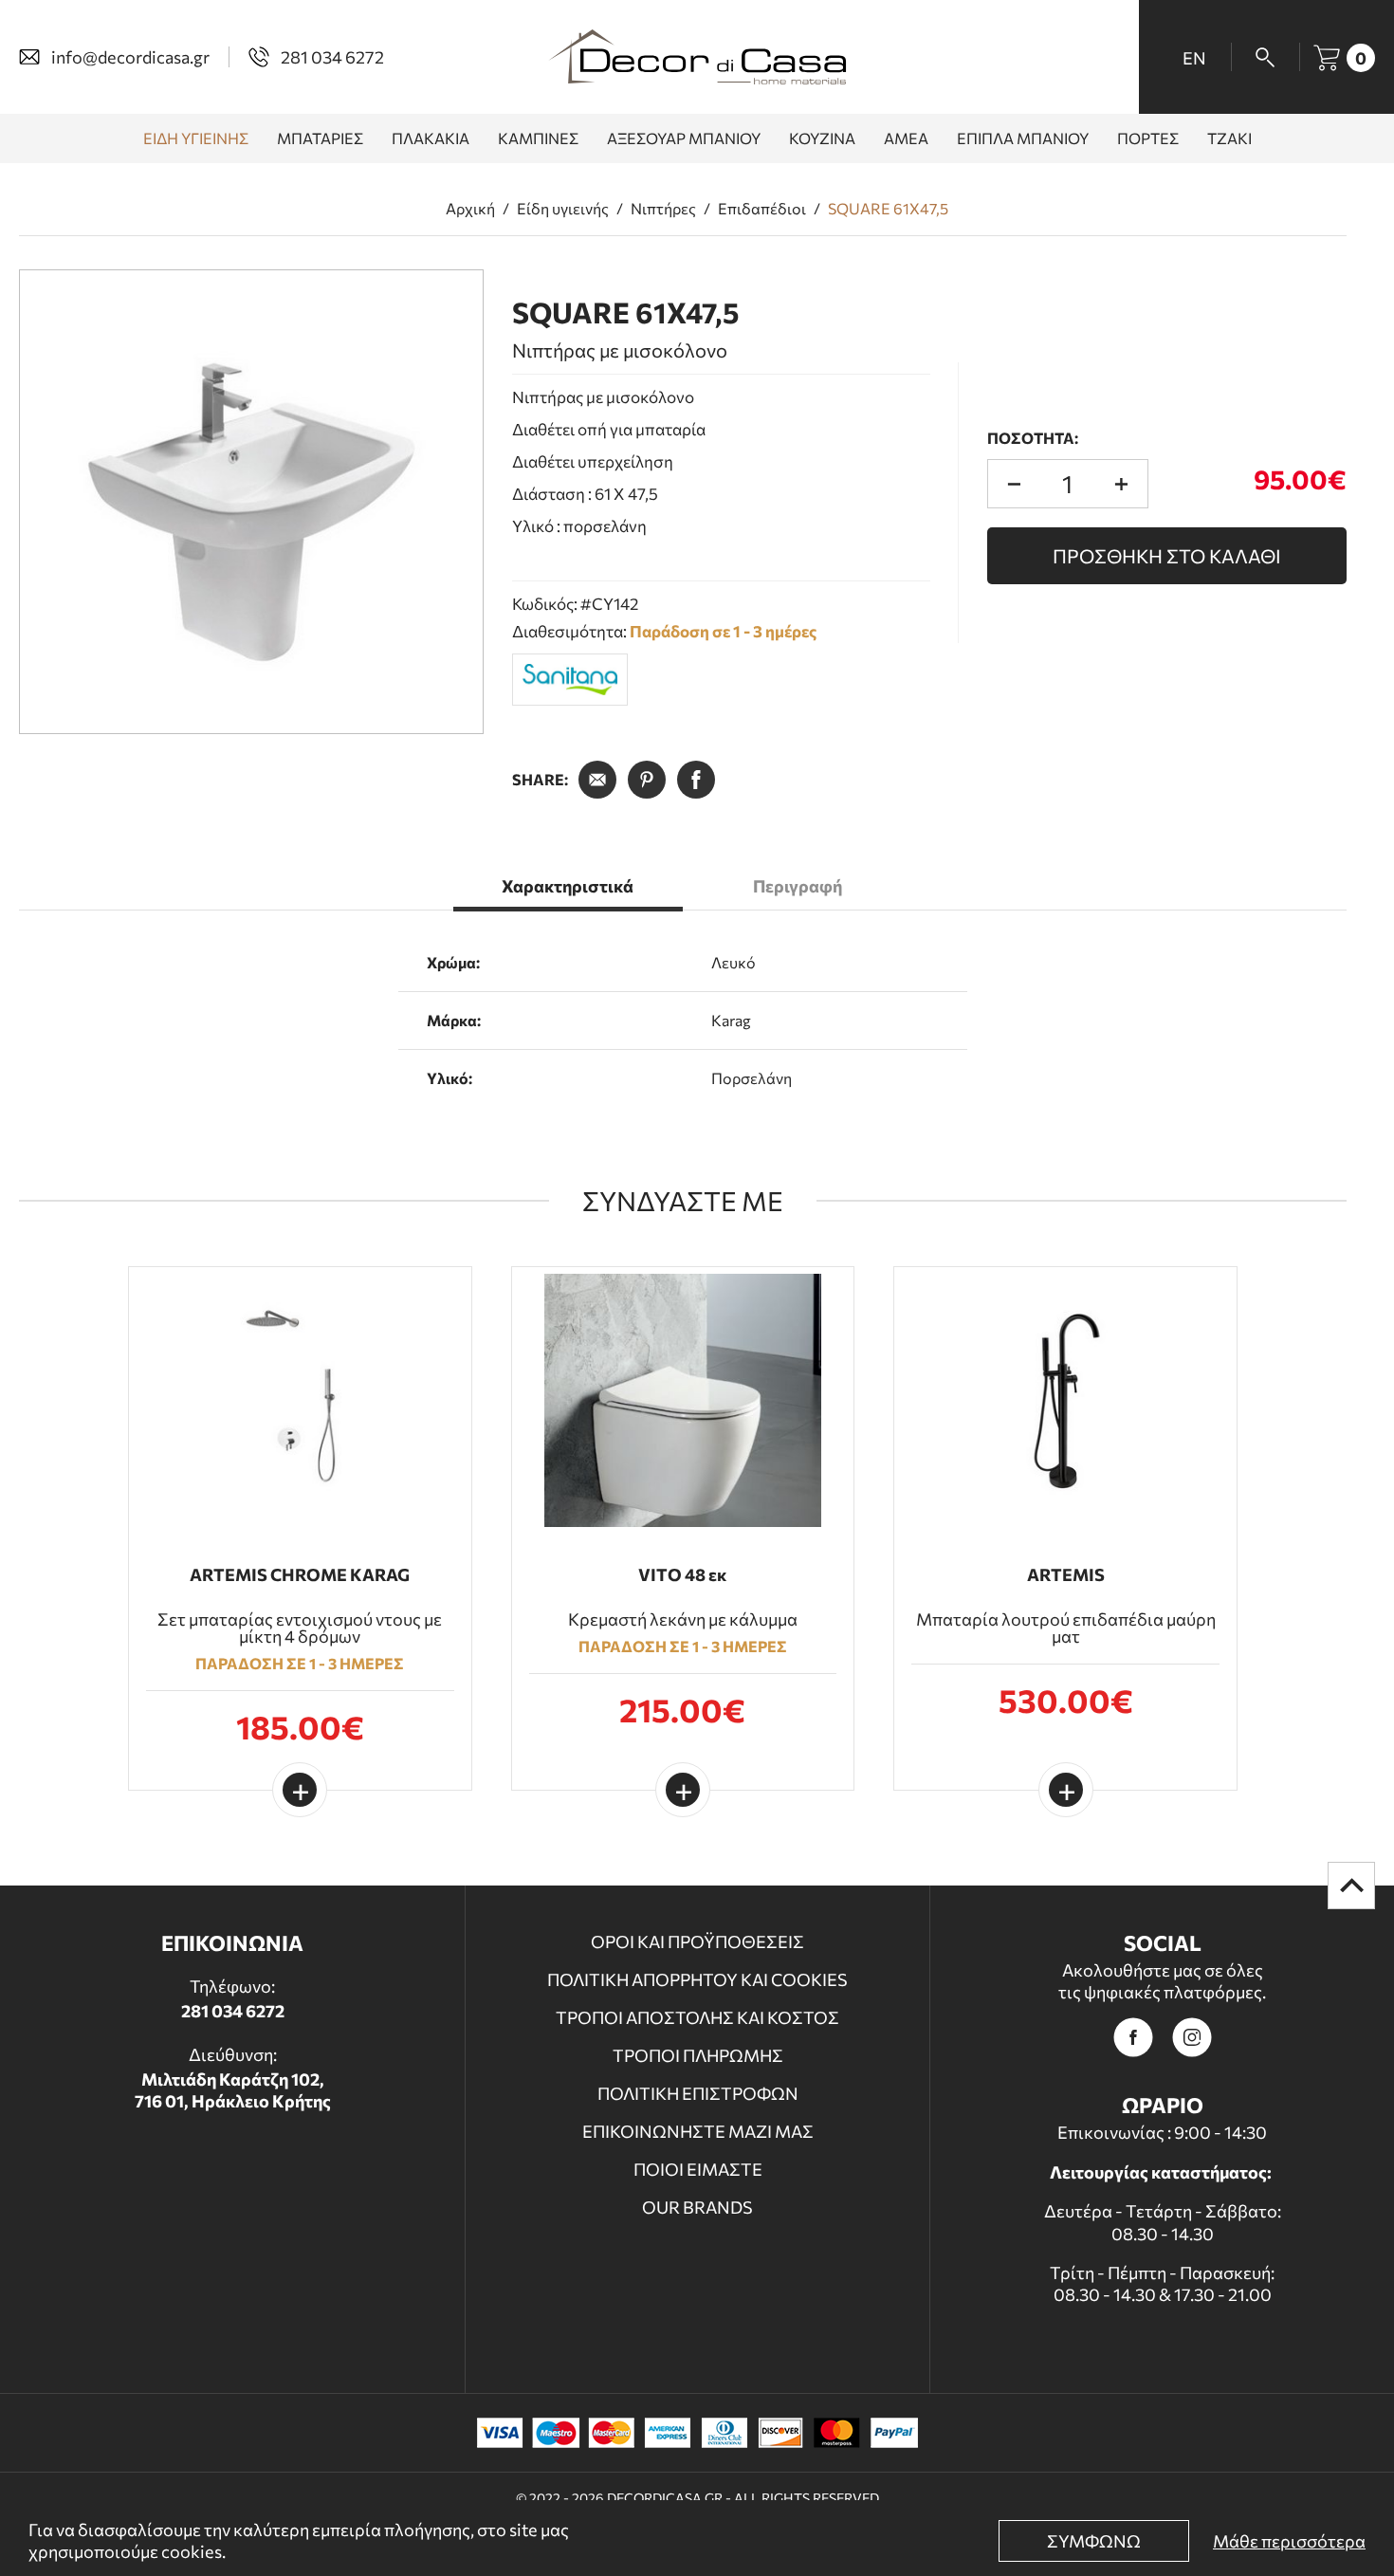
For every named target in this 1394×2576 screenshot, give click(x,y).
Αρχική (470, 209)
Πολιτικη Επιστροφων (698, 2093)
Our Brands (697, 2207)
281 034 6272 (233, 2011)
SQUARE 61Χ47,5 (888, 209)
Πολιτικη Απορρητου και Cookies (697, 1979)
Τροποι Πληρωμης (698, 2055)
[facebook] (1133, 2037)
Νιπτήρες (663, 209)
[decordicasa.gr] (697, 57)
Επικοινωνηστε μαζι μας (698, 2131)
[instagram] (1192, 2037)
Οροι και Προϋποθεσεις (697, 1941)
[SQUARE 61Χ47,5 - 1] (251, 502)
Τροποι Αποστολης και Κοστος (697, 2017)
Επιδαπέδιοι (762, 209)
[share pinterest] (647, 780)
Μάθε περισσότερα (1289, 2541)
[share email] (597, 780)
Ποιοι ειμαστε (698, 2169)
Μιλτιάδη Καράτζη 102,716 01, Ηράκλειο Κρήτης (233, 2090)
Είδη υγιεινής (563, 209)
